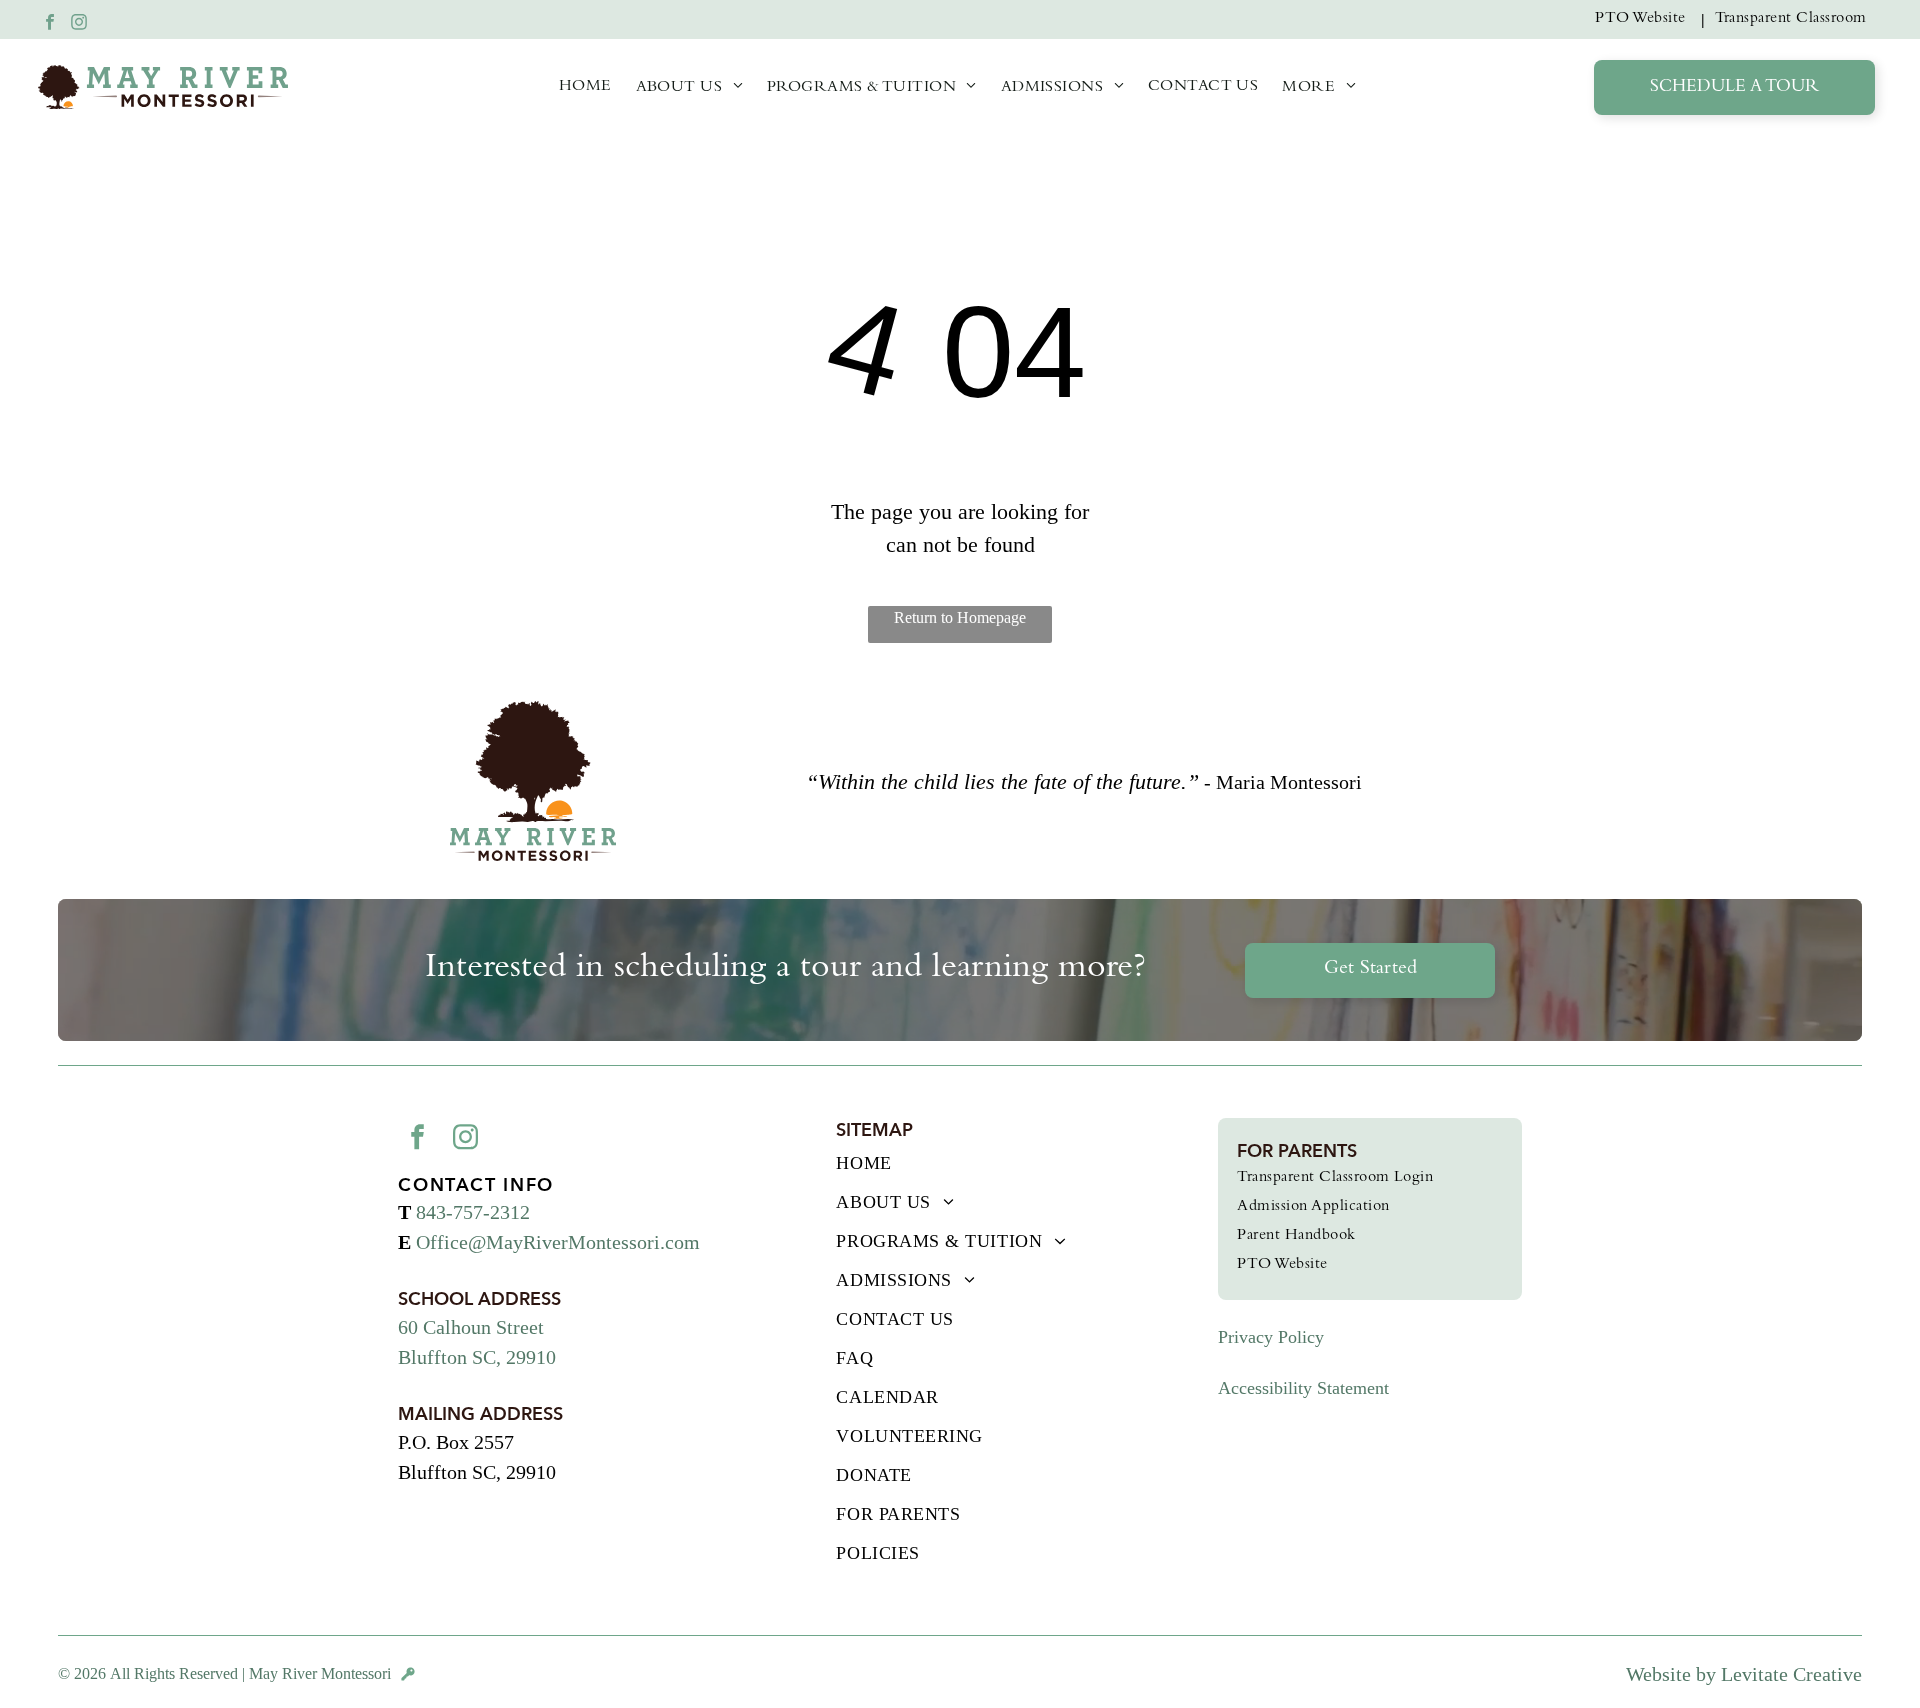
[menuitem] (1644, 19)
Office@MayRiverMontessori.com (558, 1242)
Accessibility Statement (1303, 1388)
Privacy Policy (1271, 1337)
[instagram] (79, 24)
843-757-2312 (473, 1212)
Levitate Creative (1791, 1674)
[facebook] (50, 24)
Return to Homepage (960, 617)
